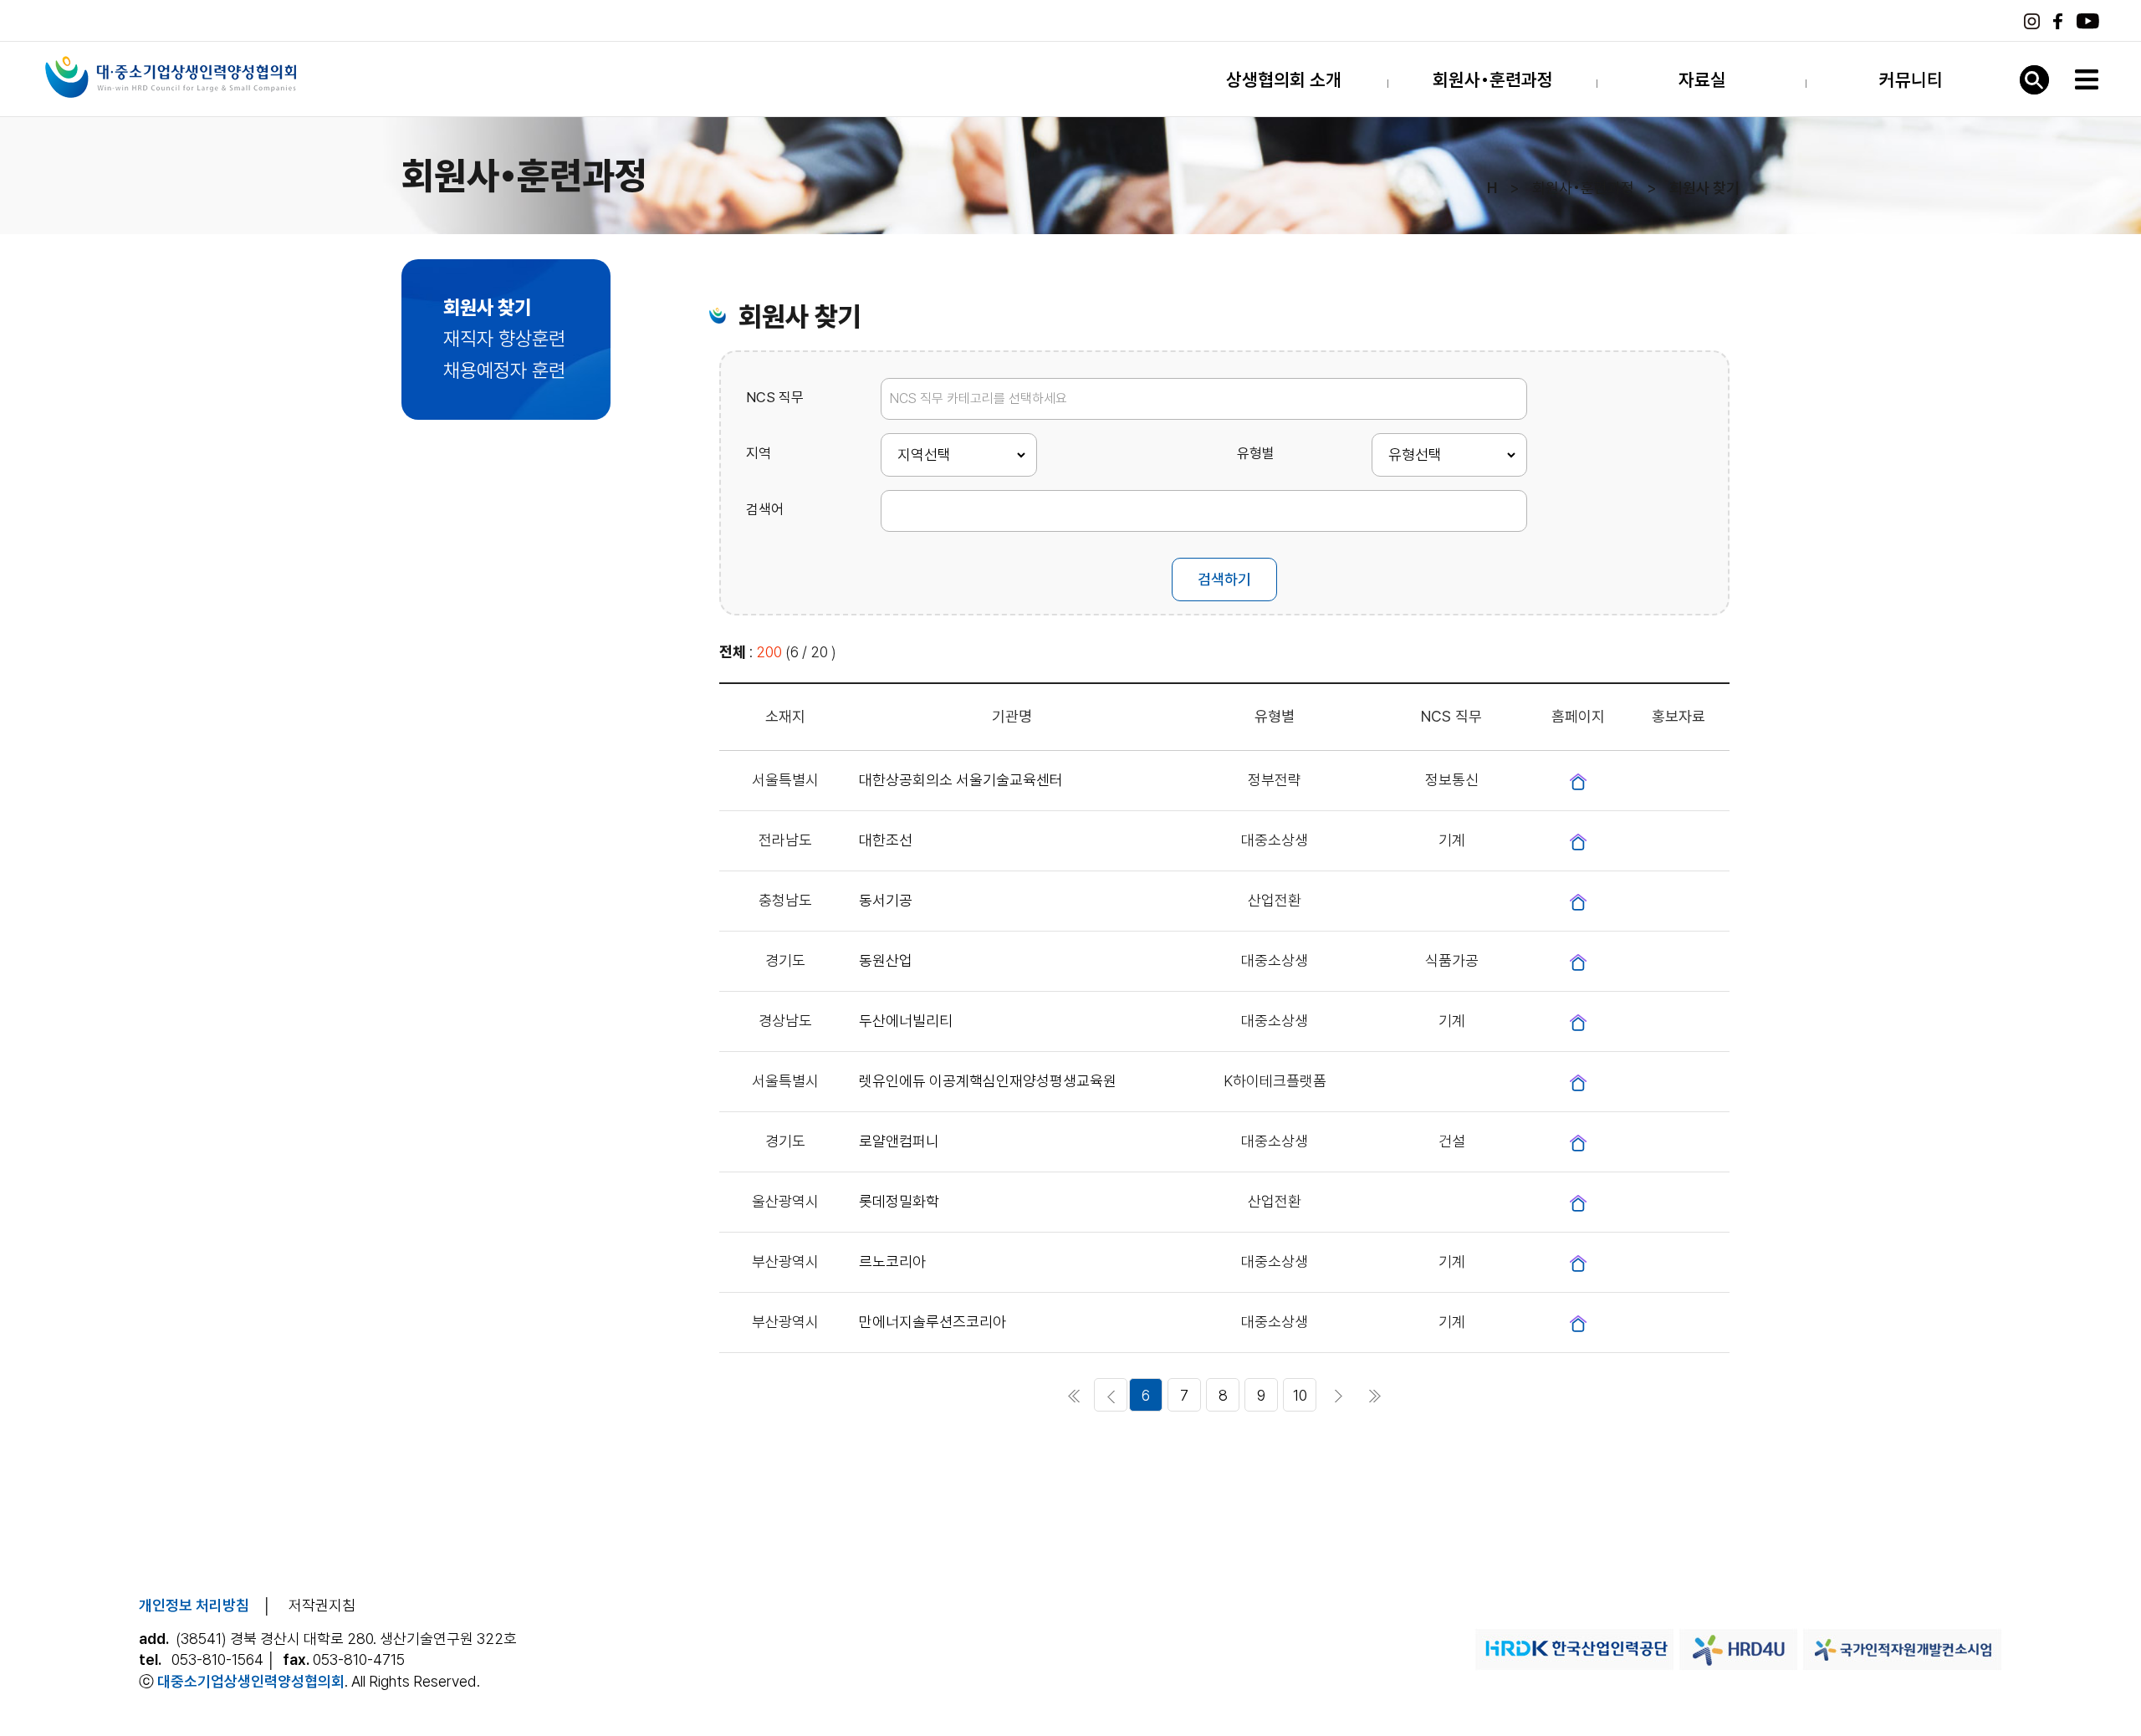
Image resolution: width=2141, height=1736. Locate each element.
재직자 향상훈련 (504, 339)
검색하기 (1224, 579)
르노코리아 (892, 1261)
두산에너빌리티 (906, 1021)
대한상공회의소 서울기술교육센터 (961, 780)
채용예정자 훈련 (504, 370)
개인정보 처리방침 (194, 1605)
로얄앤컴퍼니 (899, 1141)
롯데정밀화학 (899, 1201)
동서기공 (886, 900)
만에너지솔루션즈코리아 (933, 1322)
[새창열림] (1578, 781)
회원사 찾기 (487, 308)
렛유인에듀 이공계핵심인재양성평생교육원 (988, 1081)
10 (1300, 1395)
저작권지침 (322, 1605)
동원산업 (886, 960)
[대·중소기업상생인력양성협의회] (171, 77)
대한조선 (886, 840)
